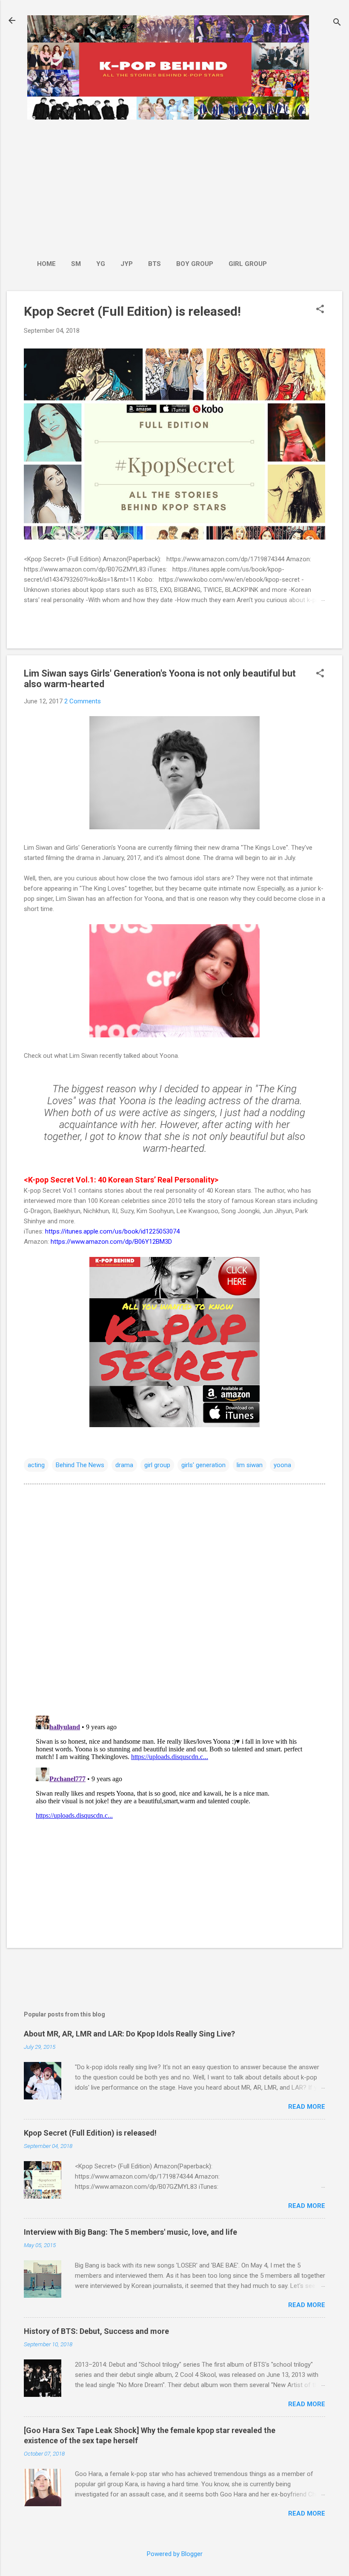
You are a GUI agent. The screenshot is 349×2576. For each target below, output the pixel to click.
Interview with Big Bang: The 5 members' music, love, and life (130, 2232)
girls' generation (203, 1465)
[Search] (337, 23)
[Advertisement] (152, 185)
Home (46, 264)
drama (124, 1465)
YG (101, 264)
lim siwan (250, 1465)
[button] (320, 310)
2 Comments (83, 701)
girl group (157, 1465)
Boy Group (195, 264)
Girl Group (248, 264)
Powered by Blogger (175, 2554)
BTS (154, 264)
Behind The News (80, 1465)
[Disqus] (174, 1599)
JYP (127, 264)
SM (76, 264)
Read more (307, 2107)
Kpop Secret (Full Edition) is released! (132, 311)
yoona (282, 1465)
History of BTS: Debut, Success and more (96, 2331)
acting (36, 1465)
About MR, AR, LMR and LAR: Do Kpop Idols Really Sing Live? (129, 2034)
